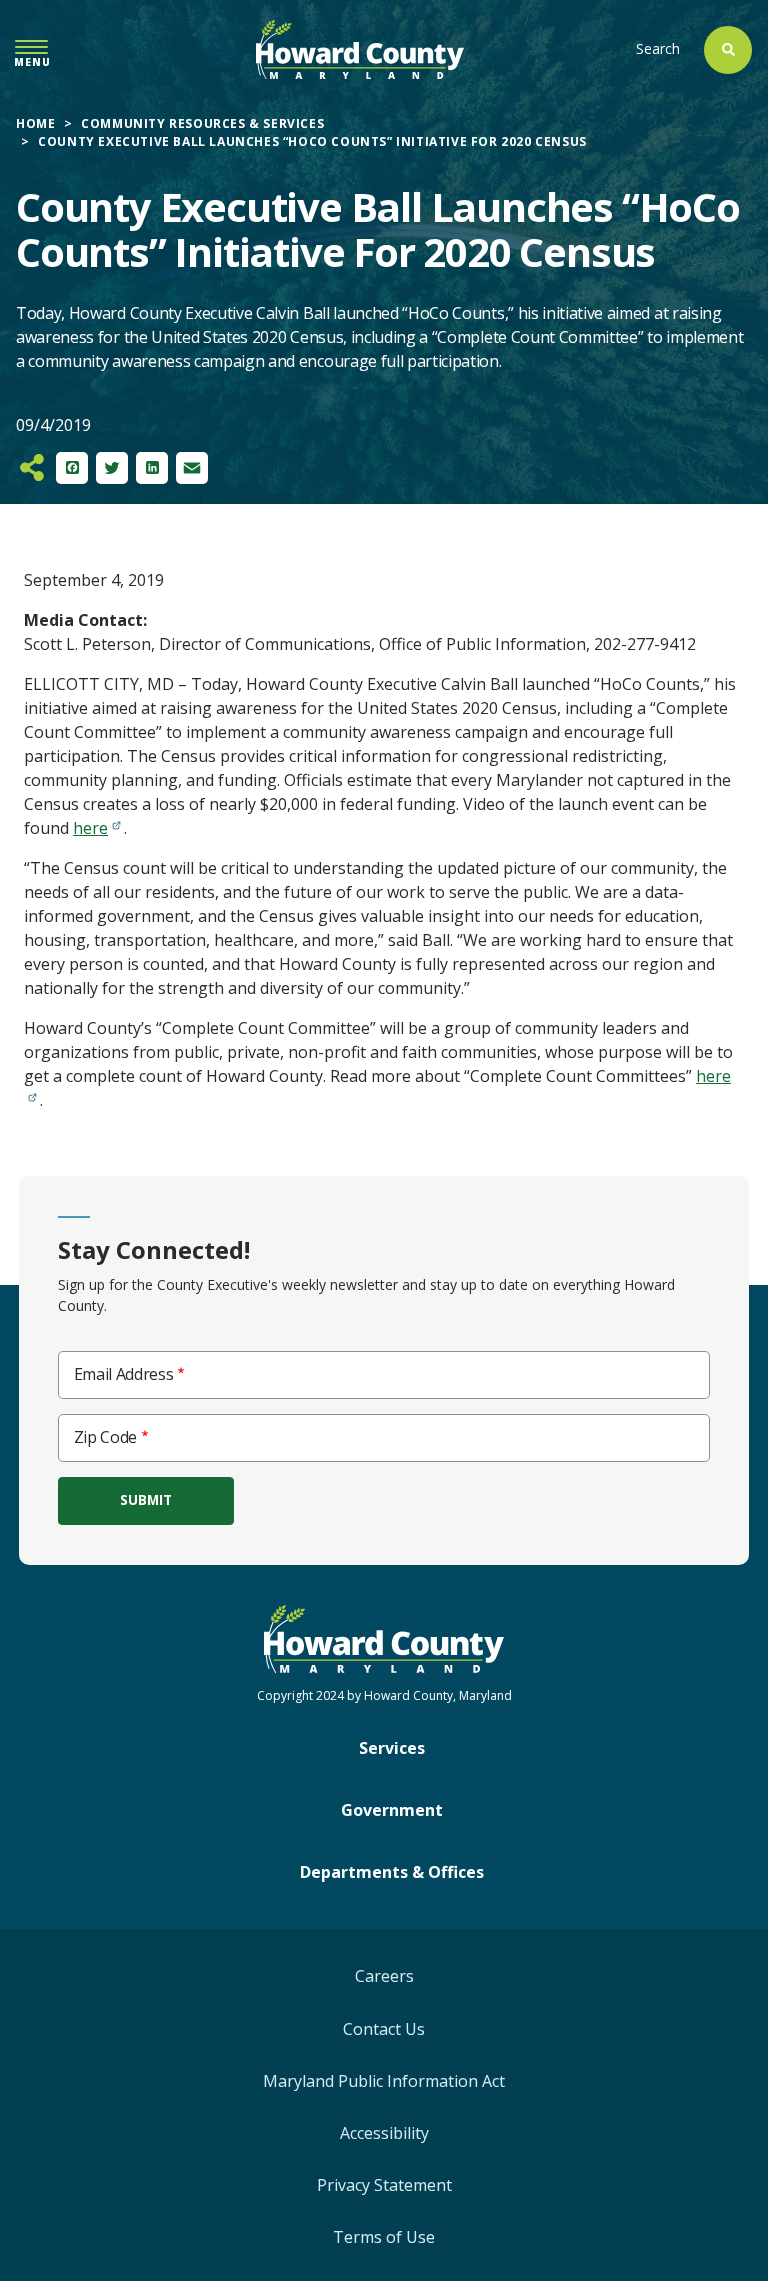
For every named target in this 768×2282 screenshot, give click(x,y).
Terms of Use (384, 2237)
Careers (384, 1976)
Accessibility (384, 2133)
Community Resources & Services (202, 123)
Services (392, 1748)
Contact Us (384, 2029)
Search (658, 48)
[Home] (360, 49)
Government (392, 1810)
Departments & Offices (392, 1872)
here (90, 828)
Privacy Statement (384, 2185)
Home (35, 123)
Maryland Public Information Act (384, 2081)
